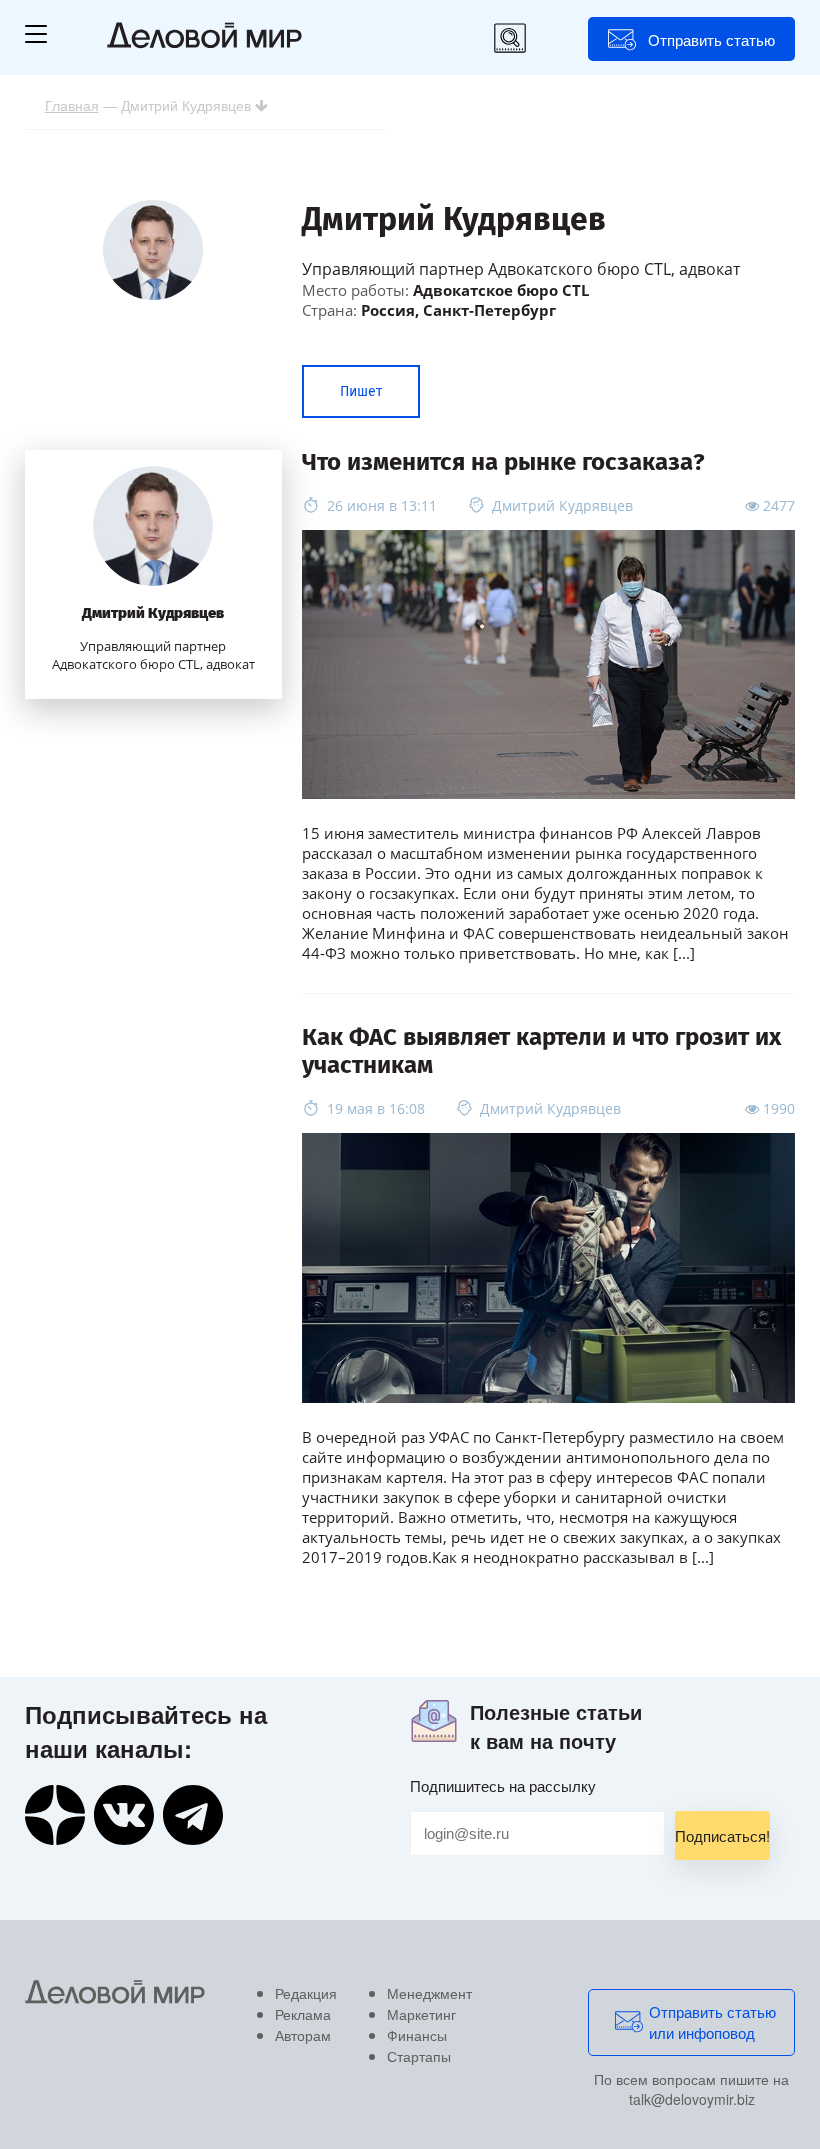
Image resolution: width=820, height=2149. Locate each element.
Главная (72, 105)
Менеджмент (429, 1993)
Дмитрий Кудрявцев (153, 613)
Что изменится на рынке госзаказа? (503, 462)
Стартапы (419, 2056)
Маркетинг (421, 2014)
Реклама (303, 2014)
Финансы (417, 2035)
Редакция (306, 1993)
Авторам (303, 2035)
